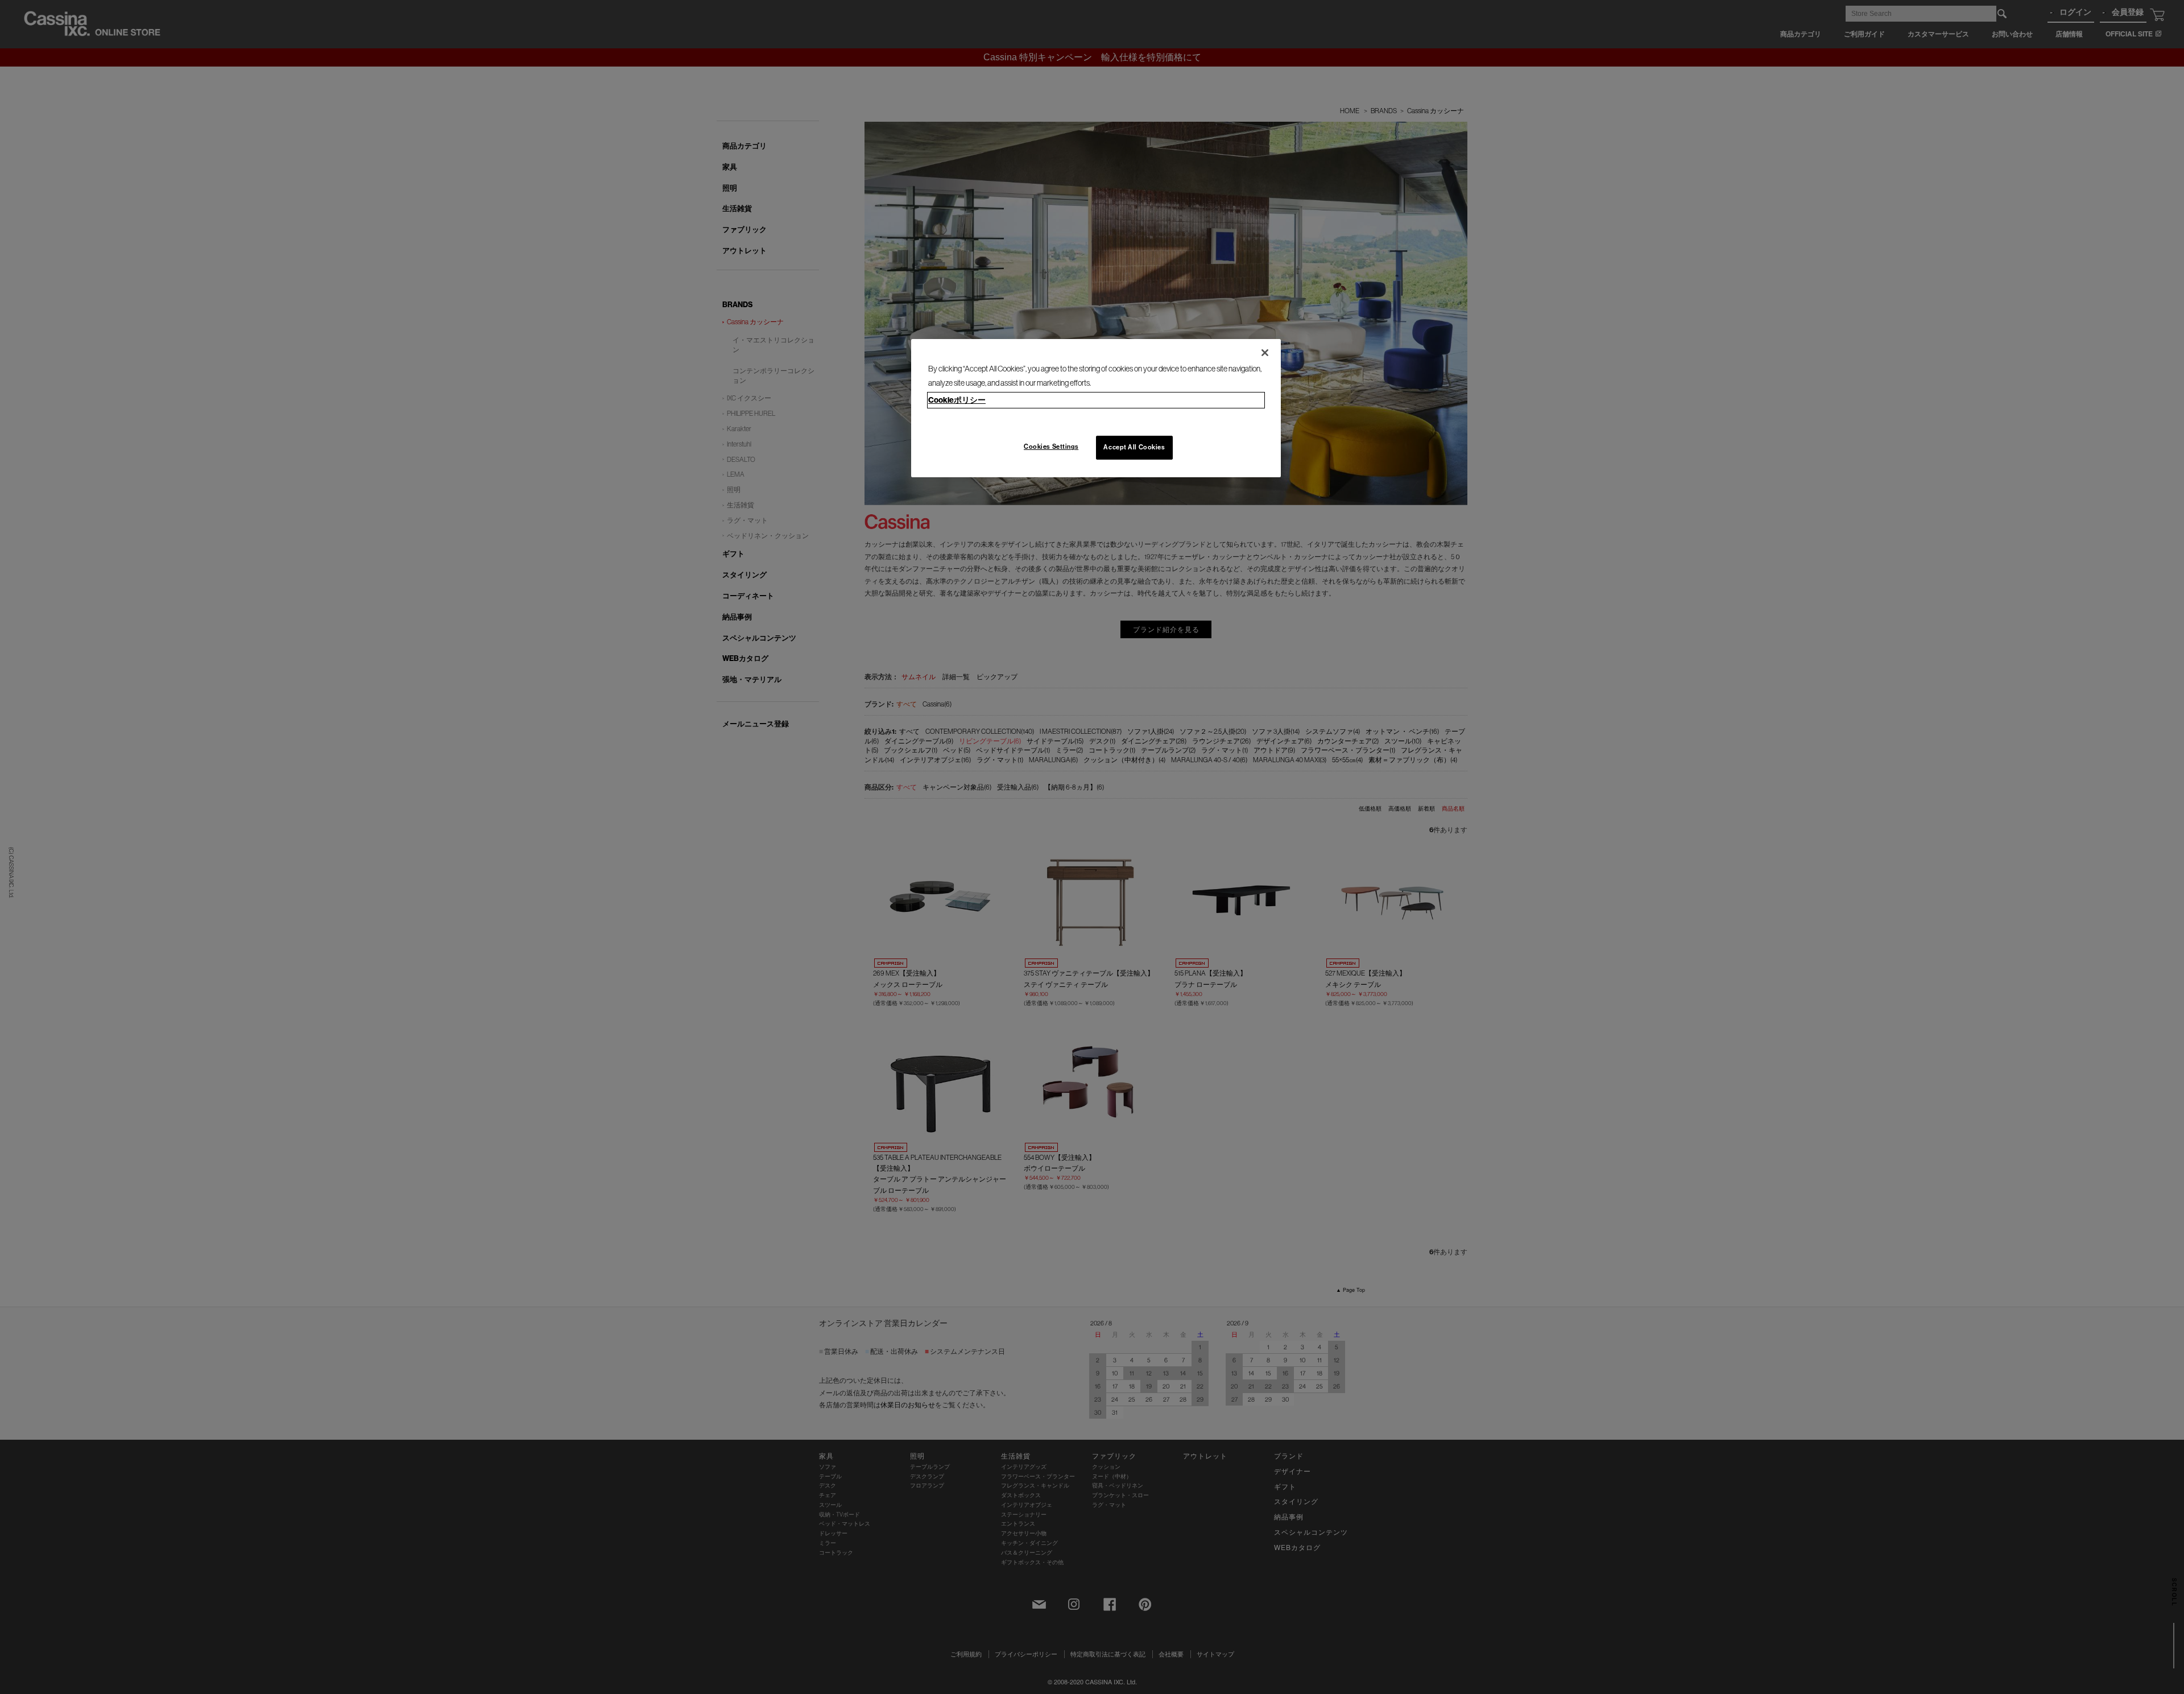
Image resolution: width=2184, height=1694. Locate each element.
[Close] (1265, 353)
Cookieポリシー (957, 400)
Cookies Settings (1051, 447)
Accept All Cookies (1134, 447)
